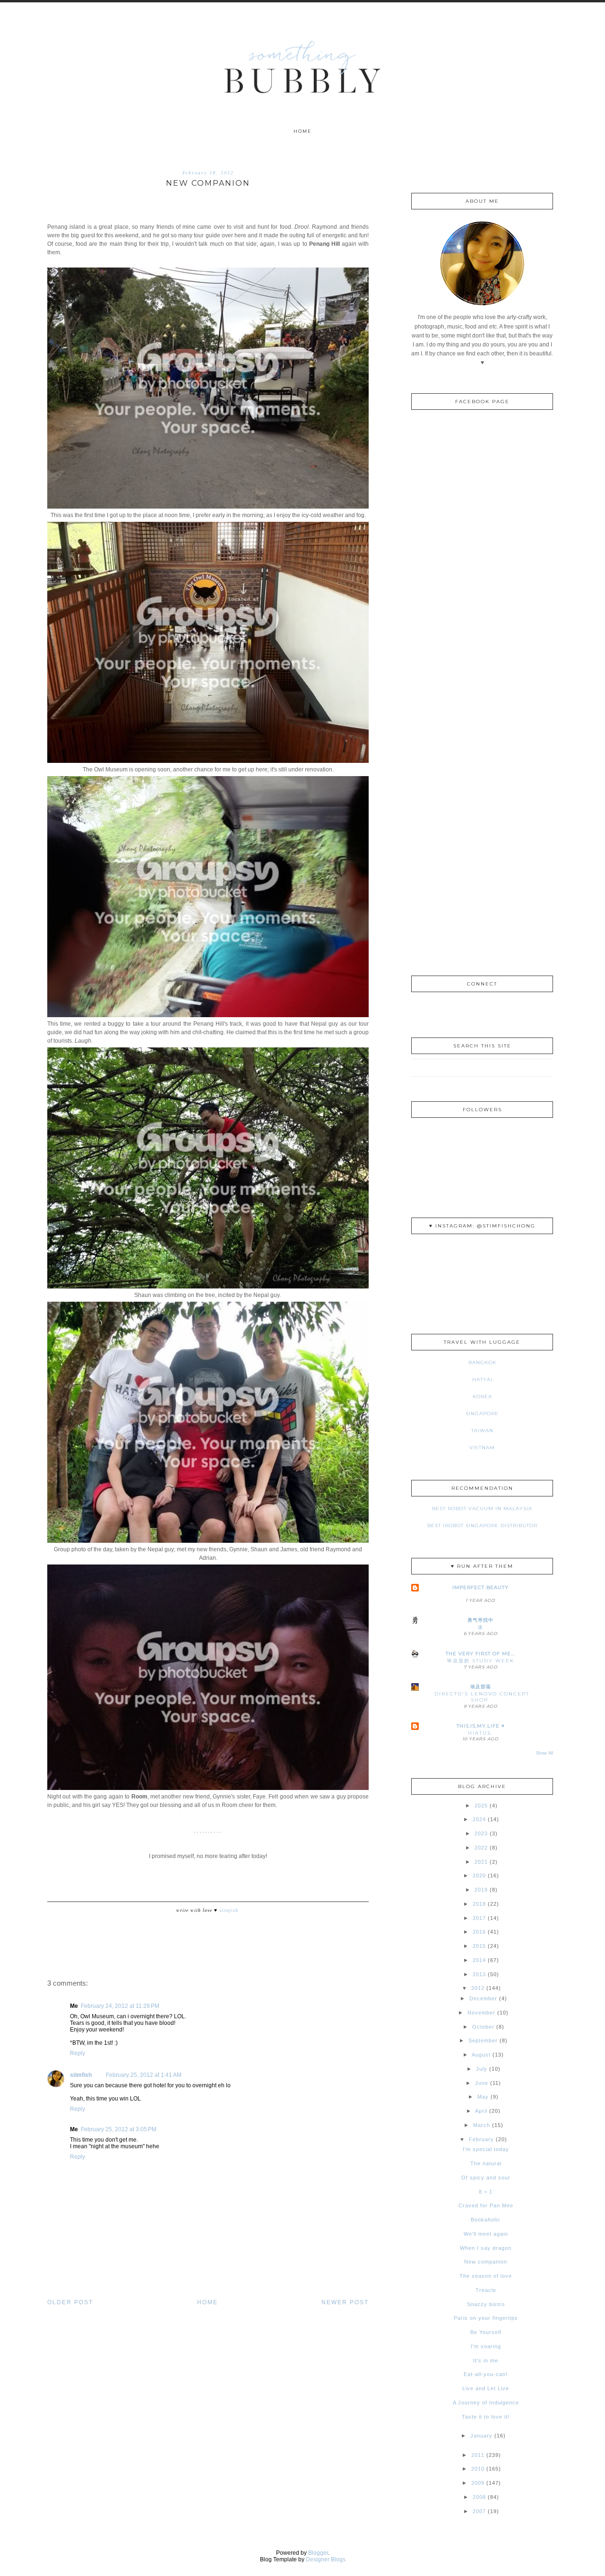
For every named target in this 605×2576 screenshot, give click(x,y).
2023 (481, 1833)
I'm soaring (486, 2346)
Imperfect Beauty (480, 1587)
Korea (482, 1396)
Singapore (482, 1413)
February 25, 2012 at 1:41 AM (144, 2075)
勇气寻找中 (480, 1620)
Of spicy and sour (486, 2178)
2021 (481, 1862)
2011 (478, 2455)
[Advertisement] (482, 811)
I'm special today (486, 2149)
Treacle (486, 2290)
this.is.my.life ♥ (481, 1726)
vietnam (482, 1448)
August (481, 2055)
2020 (479, 1876)
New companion (486, 2262)
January (481, 2436)
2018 (479, 1904)
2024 (479, 1819)
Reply (78, 2053)
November (481, 2013)
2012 (478, 1988)
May (483, 2097)
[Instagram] (465, 1011)
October (483, 2027)
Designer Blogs (326, 2559)
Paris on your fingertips (486, 2318)
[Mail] (499, 1011)
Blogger (318, 2553)
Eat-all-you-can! (486, 2374)
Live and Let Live (486, 2388)
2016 (479, 1932)
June (482, 2083)
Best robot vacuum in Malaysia (482, 1508)
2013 (479, 1974)
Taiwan (482, 1431)
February (481, 2139)
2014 (479, 1960)
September (483, 2040)
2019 (481, 1890)
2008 (479, 2497)
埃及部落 (481, 1687)
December (483, 1998)
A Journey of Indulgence (486, 2403)
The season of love (486, 2276)
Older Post (70, 2302)
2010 (478, 2469)
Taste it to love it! (486, 2417)
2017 (479, 1918)
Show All (544, 1753)
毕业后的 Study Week (481, 1661)
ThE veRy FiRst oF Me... (480, 1654)
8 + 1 (486, 2192)
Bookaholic (486, 2220)
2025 (481, 1806)
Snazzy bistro (486, 2304)
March (482, 2125)
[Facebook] (482, 1011)
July (482, 2069)
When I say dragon (486, 2248)
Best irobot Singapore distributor (482, 1526)
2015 (479, 1946)
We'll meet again (486, 2234)
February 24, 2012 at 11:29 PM (120, 2006)
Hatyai (482, 1379)
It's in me (486, 2360)
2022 (481, 1848)
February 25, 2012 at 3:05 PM (119, 2129)
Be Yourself (486, 2332)
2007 (479, 2511)
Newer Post (345, 2302)
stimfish (81, 2075)
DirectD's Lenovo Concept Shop (482, 1697)
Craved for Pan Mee (486, 2205)
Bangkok (482, 1362)
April (481, 2111)
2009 (478, 2483)
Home (302, 131)
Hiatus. (480, 1733)
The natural (486, 2163)
